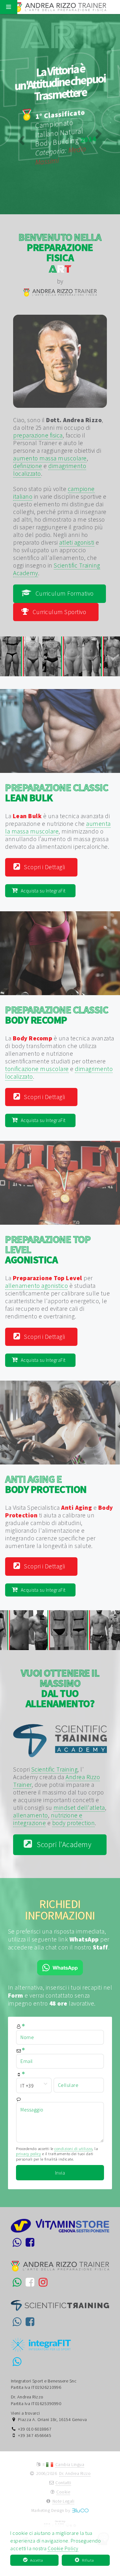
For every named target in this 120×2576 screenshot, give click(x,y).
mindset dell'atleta (79, 1808)
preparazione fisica (38, 435)
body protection (74, 1823)
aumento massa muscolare (50, 458)
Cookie (63, 2492)
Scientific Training (55, 1769)
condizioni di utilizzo (73, 2148)
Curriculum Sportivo (60, 612)
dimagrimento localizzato (50, 470)
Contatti (63, 2483)
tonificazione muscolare (37, 1069)
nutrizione (60, 824)
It (44, 2465)
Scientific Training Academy (57, 569)
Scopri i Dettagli (45, 867)
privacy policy (28, 2154)
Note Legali (64, 2501)
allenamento (23, 1053)
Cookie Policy (63, 2548)
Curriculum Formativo (65, 593)
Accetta (37, 2560)
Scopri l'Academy (64, 1844)
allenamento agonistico (36, 1286)
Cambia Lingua (70, 2465)
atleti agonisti (77, 542)
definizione (28, 466)
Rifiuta (88, 2560)
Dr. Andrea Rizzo (75, 2473)
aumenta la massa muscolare (58, 827)
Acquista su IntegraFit (43, 891)
